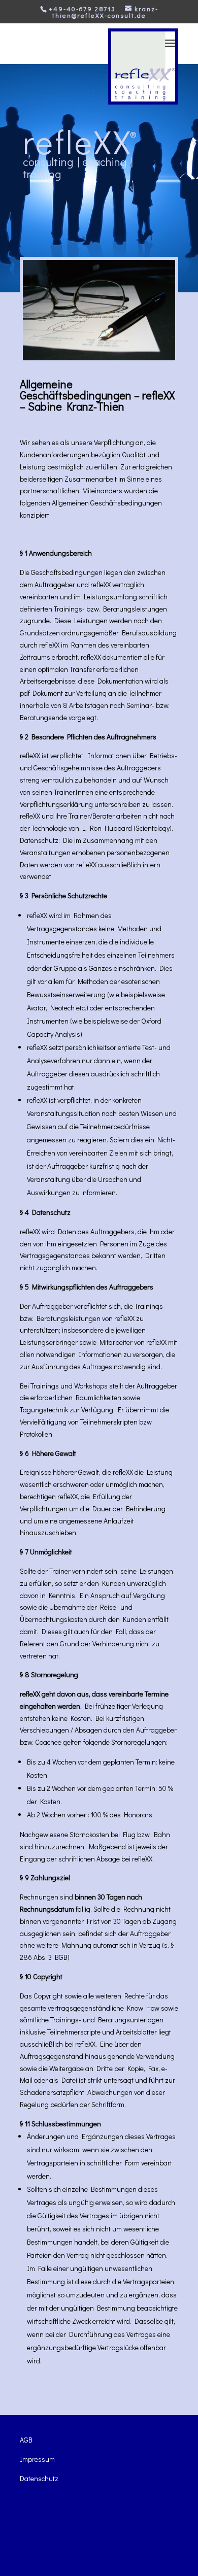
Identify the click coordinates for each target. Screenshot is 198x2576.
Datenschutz (39, 2478)
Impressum (37, 2459)
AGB (26, 2440)
